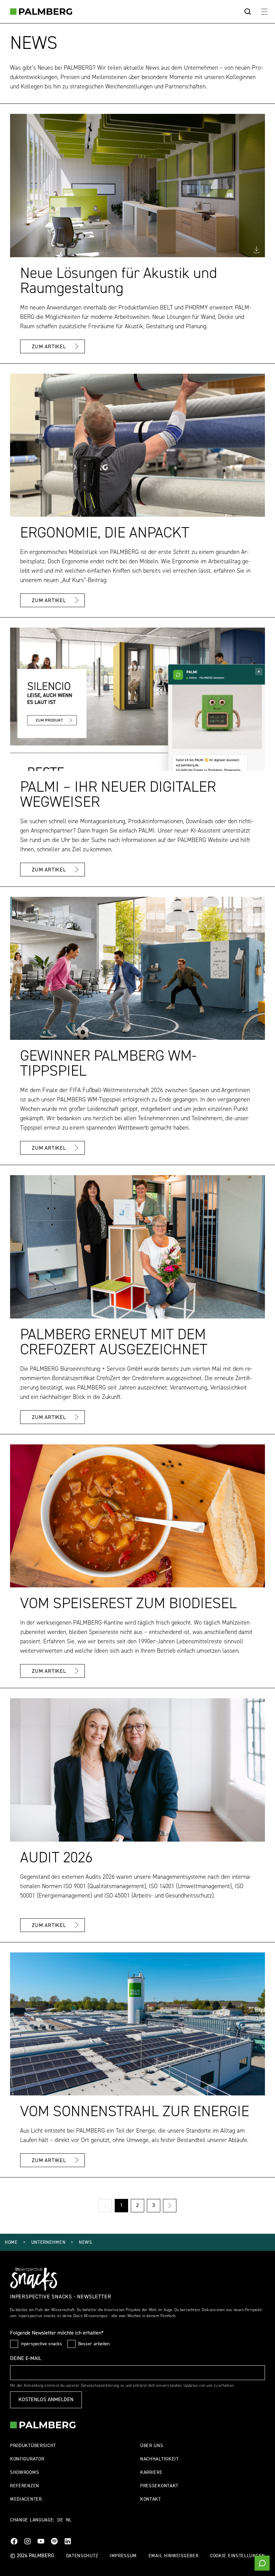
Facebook (14, 2541)
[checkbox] (14, 2344)
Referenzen (25, 2486)
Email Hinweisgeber (174, 2556)
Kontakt (151, 2499)
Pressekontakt (159, 2486)
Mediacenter (26, 2499)
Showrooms (24, 2473)
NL (69, 2520)
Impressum (123, 2556)
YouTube (41, 2541)
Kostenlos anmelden (46, 2400)
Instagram (27, 2541)
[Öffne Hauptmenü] (264, 12)
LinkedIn (68, 2541)
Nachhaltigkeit (159, 2459)
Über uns (152, 2446)
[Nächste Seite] (170, 2206)
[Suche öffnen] (248, 12)
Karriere (151, 2473)
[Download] (257, 249)
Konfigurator (27, 2459)
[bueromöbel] (41, 12)
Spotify (54, 2541)
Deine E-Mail (26, 2359)
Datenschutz (82, 2556)
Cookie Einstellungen (237, 2556)
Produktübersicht (33, 2446)
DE (60, 2520)
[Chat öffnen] (262, 2563)
